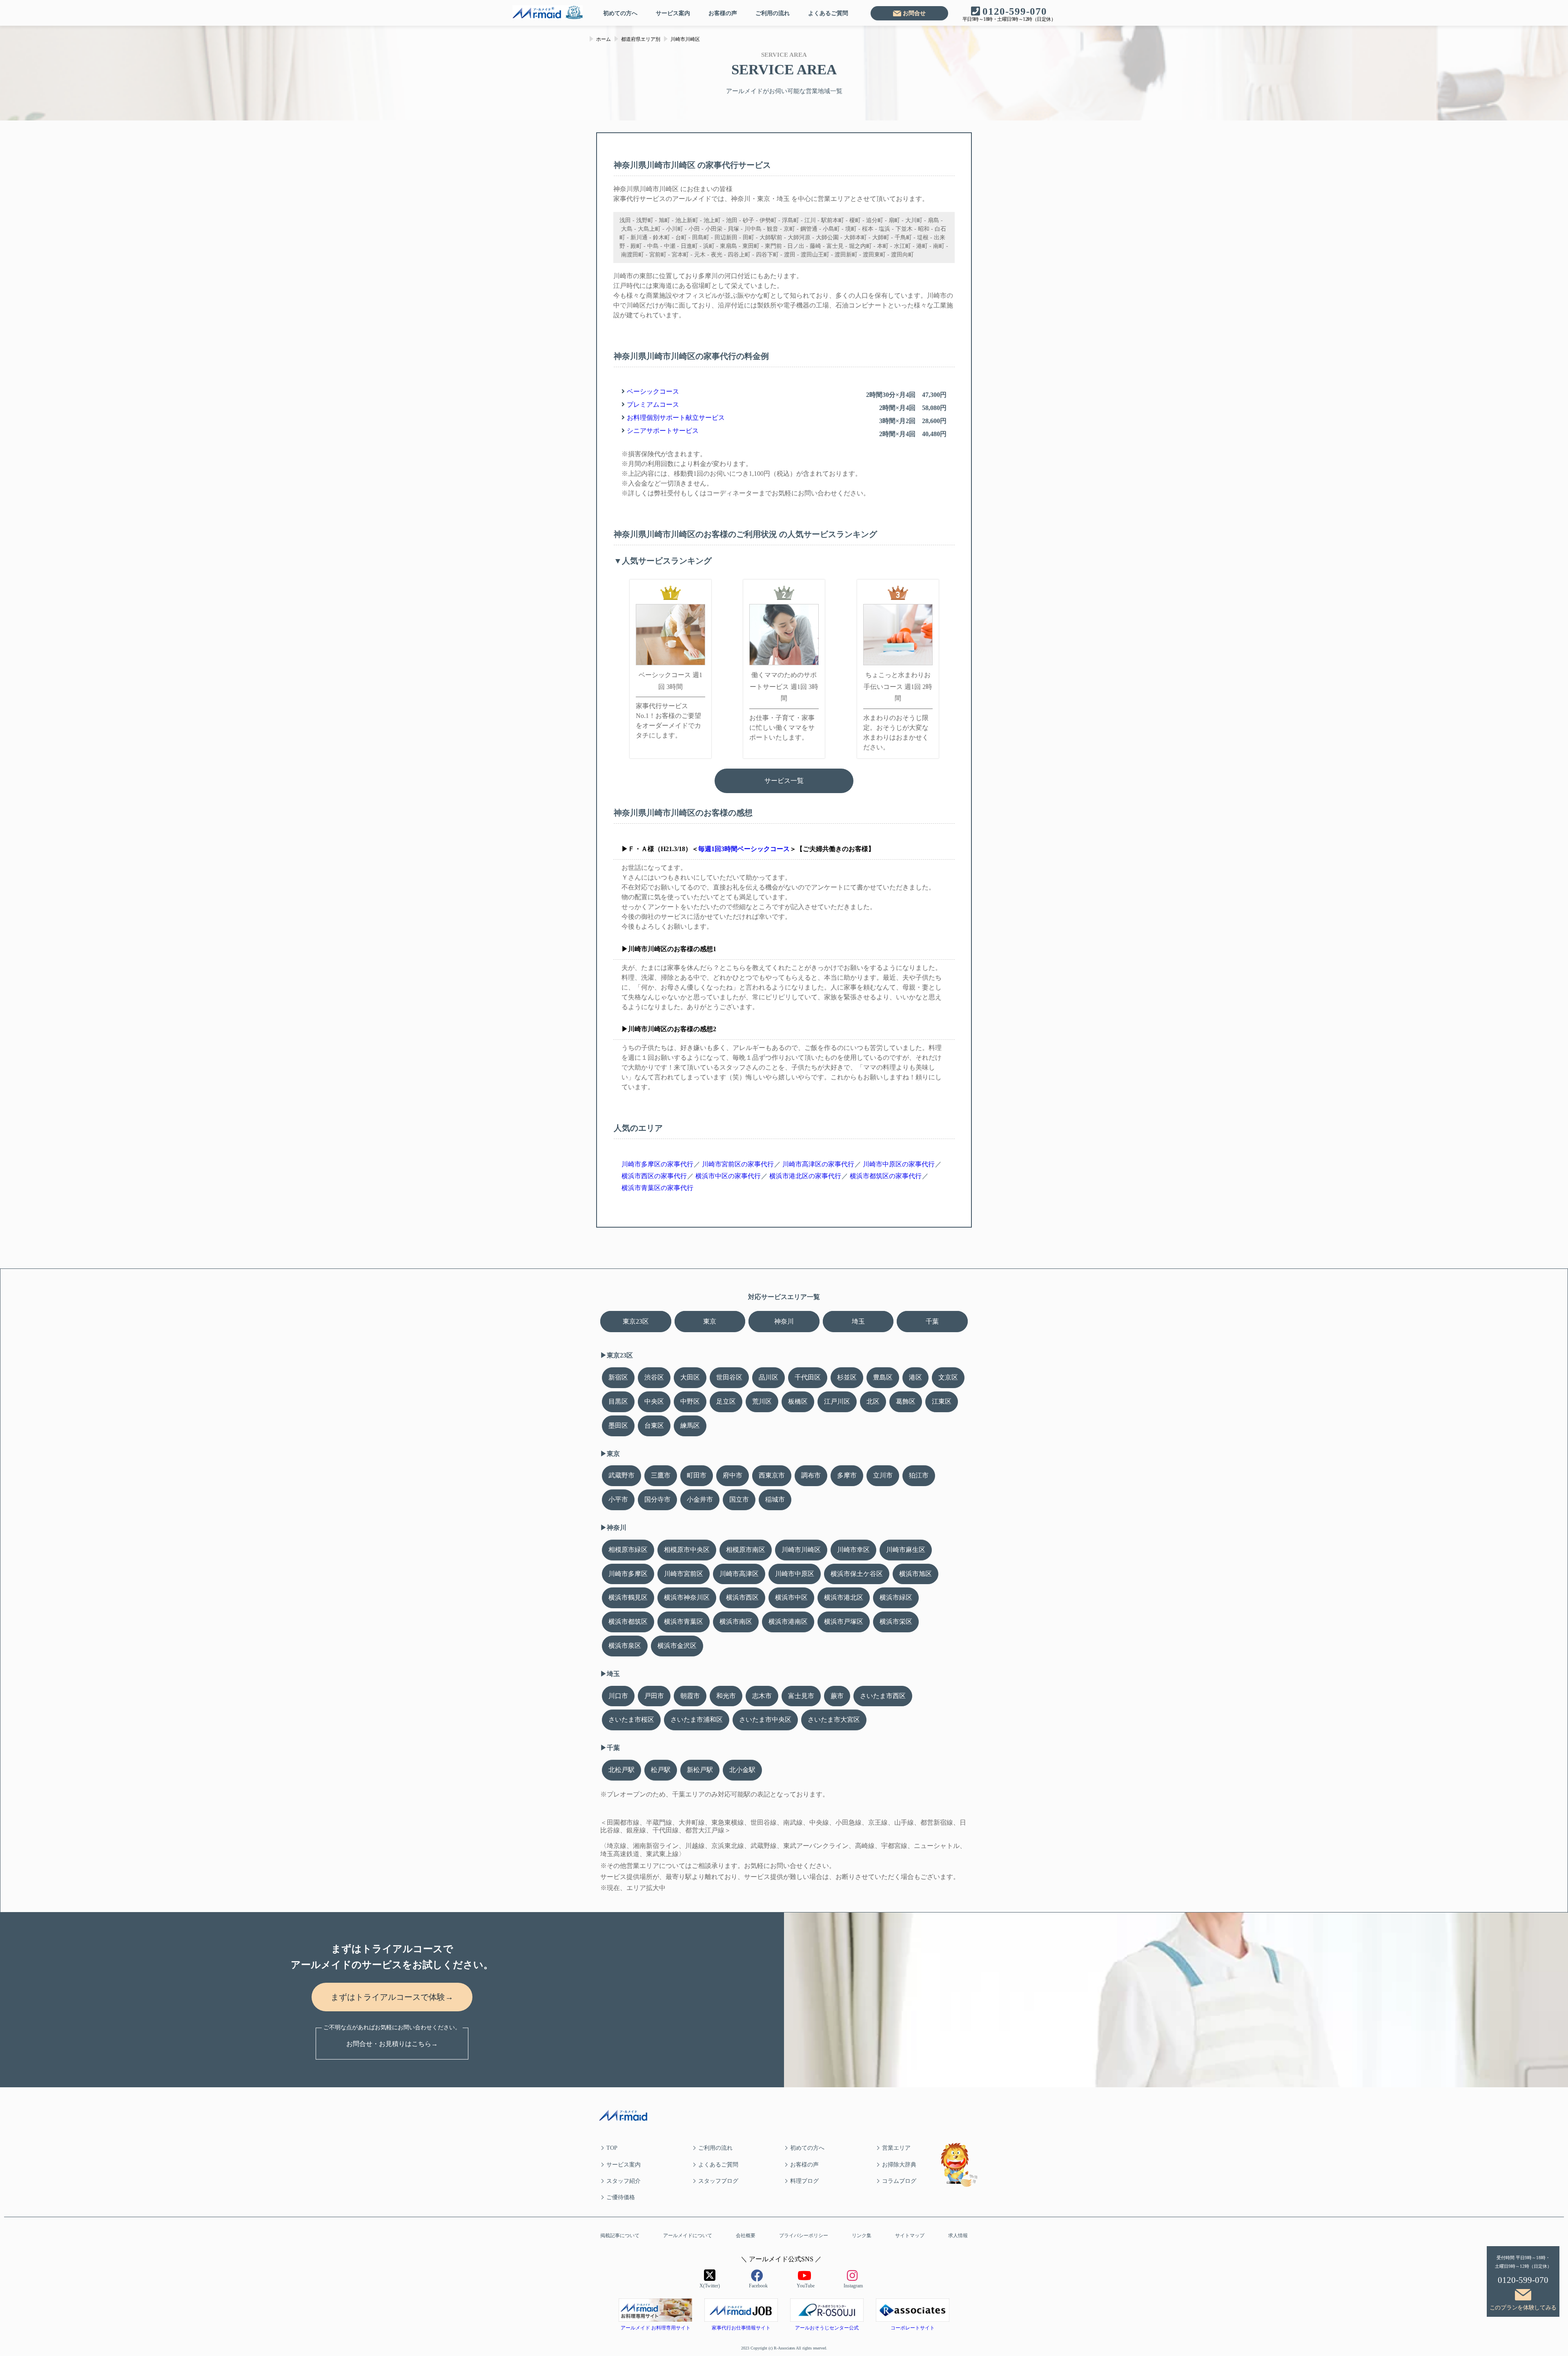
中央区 (654, 1401)
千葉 (932, 1321)
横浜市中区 (791, 1597)
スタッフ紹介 (624, 2181)
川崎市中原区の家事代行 (899, 1164)
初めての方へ (620, 13)
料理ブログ (804, 2181)
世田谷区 (729, 1377)
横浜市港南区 (788, 1622)
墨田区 (618, 1425)
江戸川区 (837, 1401)
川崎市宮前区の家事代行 (738, 1164)
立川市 (883, 1475)
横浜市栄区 (896, 1622)
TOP (612, 2148)
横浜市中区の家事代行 (728, 1176)
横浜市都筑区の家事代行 (886, 1176)
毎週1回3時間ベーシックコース (744, 849)
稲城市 (775, 1499)
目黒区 (618, 1401)
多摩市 (847, 1475)
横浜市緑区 (896, 1597)
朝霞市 (690, 1696)
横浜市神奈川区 (687, 1597)
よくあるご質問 (828, 13)
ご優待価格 (621, 2197)
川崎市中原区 (795, 1574)
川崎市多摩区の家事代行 (657, 1164)
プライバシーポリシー (804, 2236)
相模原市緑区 (628, 1550)
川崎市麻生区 (906, 1550)
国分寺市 (657, 1499)
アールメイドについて (688, 2236)
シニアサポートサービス (663, 431)
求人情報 (958, 2236)
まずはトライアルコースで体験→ (392, 1997)
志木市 (762, 1696)
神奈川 (784, 1321)
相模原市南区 (746, 1550)
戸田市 (654, 1696)
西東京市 (772, 1475)
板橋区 (798, 1401)
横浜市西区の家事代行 (654, 1176)
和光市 (726, 1696)
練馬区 (690, 1425)
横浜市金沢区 (677, 1646)
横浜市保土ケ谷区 (857, 1574)
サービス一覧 (784, 781)
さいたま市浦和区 (697, 1720)
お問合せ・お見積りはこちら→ (392, 2044)
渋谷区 (654, 1377)
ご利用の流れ (773, 13)
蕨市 (837, 1696)
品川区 (768, 1377)
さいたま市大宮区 (834, 1720)
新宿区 (618, 1377)
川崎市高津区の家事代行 (818, 1164)
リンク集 (862, 2236)
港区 (915, 1377)
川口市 (618, 1696)
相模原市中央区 (687, 1550)
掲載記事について (620, 2236)
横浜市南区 (736, 1622)
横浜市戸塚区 (844, 1622)
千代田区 (808, 1377)
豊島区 (883, 1377)
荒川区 (762, 1401)
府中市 (733, 1475)
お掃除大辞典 (899, 2165)
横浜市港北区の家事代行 (805, 1176)
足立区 (726, 1401)
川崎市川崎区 (801, 1550)
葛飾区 (906, 1401)
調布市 (811, 1475)
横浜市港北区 (844, 1597)
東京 (710, 1321)
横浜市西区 (742, 1597)
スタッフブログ (718, 2181)
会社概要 (746, 2236)
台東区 (654, 1425)
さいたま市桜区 (631, 1720)
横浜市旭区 (915, 1574)
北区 (873, 1401)
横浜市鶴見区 (628, 1597)
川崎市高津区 (739, 1574)
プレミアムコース (653, 405)
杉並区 (847, 1377)
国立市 (739, 1499)
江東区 (942, 1401)
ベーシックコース (653, 391)
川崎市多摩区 (628, 1574)
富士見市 (801, 1696)
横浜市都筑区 (628, 1622)
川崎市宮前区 (684, 1574)
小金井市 (700, 1499)
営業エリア (896, 2148)
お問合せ (914, 13)
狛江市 (919, 1475)
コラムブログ (899, 2181)
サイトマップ (910, 2236)
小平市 (618, 1499)
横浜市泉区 (625, 1646)
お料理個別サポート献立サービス (676, 418)
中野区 (690, 1401)
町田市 (697, 1475)
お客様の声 (723, 13)
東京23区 (636, 1321)
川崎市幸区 (853, 1550)
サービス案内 (673, 13)
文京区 (948, 1377)
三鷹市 (661, 1475)
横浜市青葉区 (684, 1622)
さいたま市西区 (883, 1696)
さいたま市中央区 (765, 1720)
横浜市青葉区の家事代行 (657, 1188)
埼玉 (858, 1321)
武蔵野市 (621, 1475)
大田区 (690, 1377)
